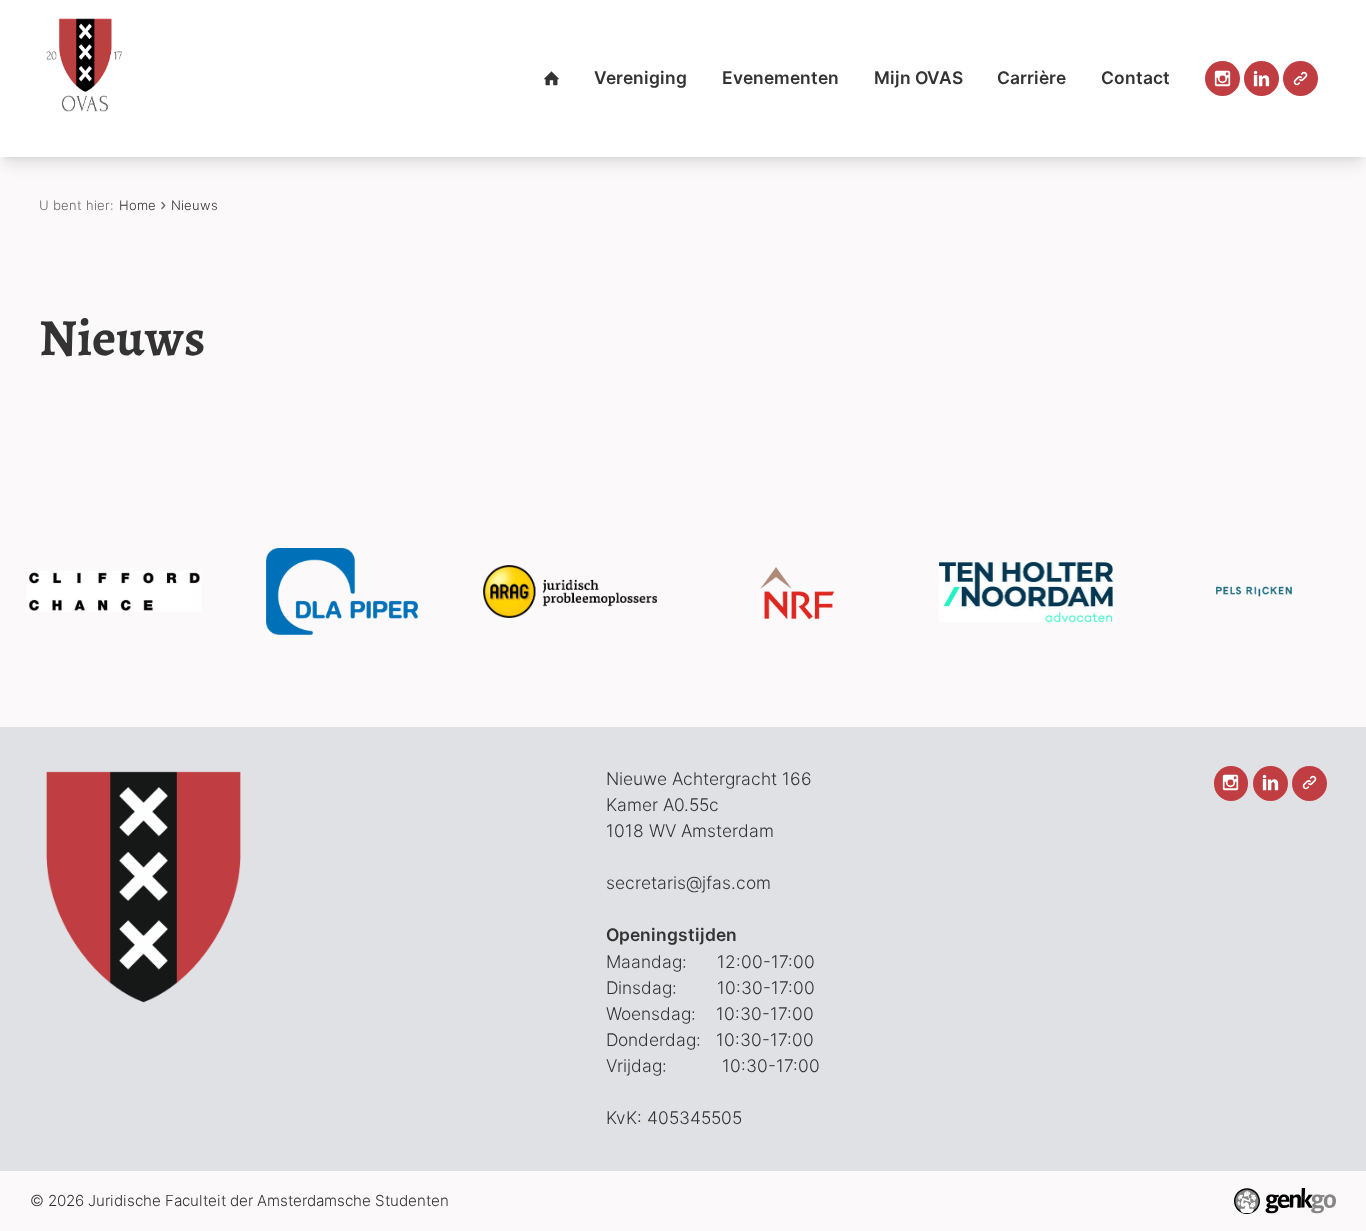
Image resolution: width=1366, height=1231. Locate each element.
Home (551, 78)
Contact (1135, 77)
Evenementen (780, 77)
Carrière (1031, 77)
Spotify (1300, 78)
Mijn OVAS (918, 77)
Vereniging (640, 77)
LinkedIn (1261, 78)
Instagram (1222, 78)
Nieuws (194, 205)
